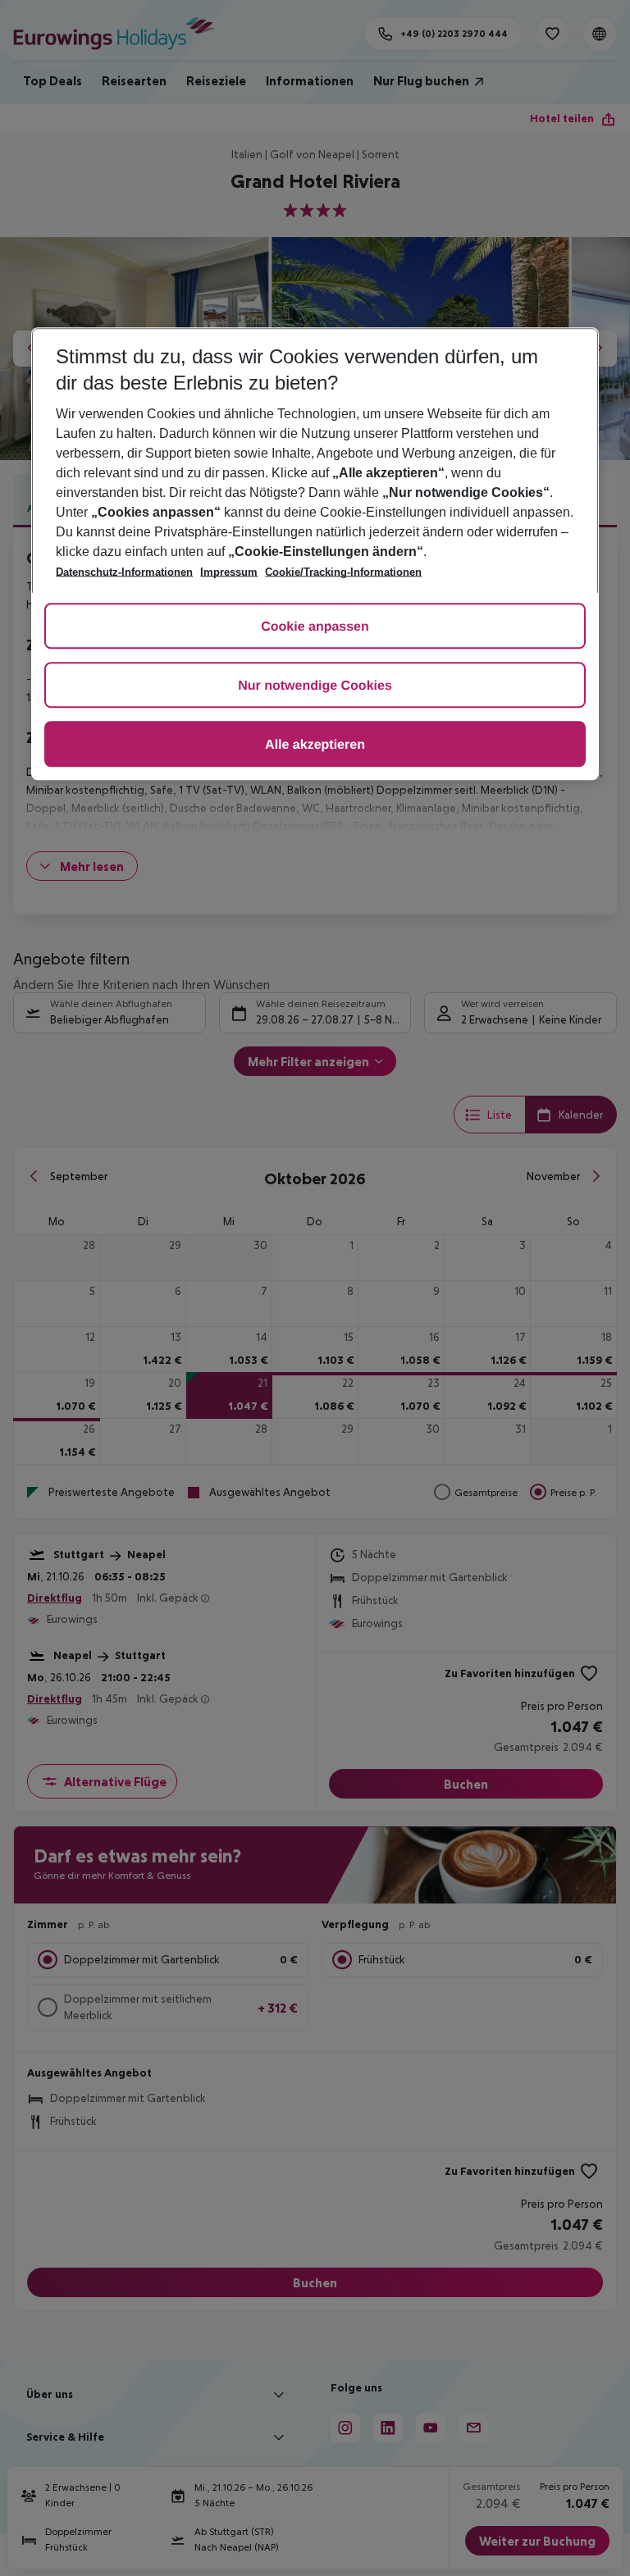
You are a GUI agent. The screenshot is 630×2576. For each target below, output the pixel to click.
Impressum (229, 572)
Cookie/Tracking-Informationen (343, 572)
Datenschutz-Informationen (124, 572)
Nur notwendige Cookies (315, 686)
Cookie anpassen (315, 627)
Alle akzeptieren (315, 745)
